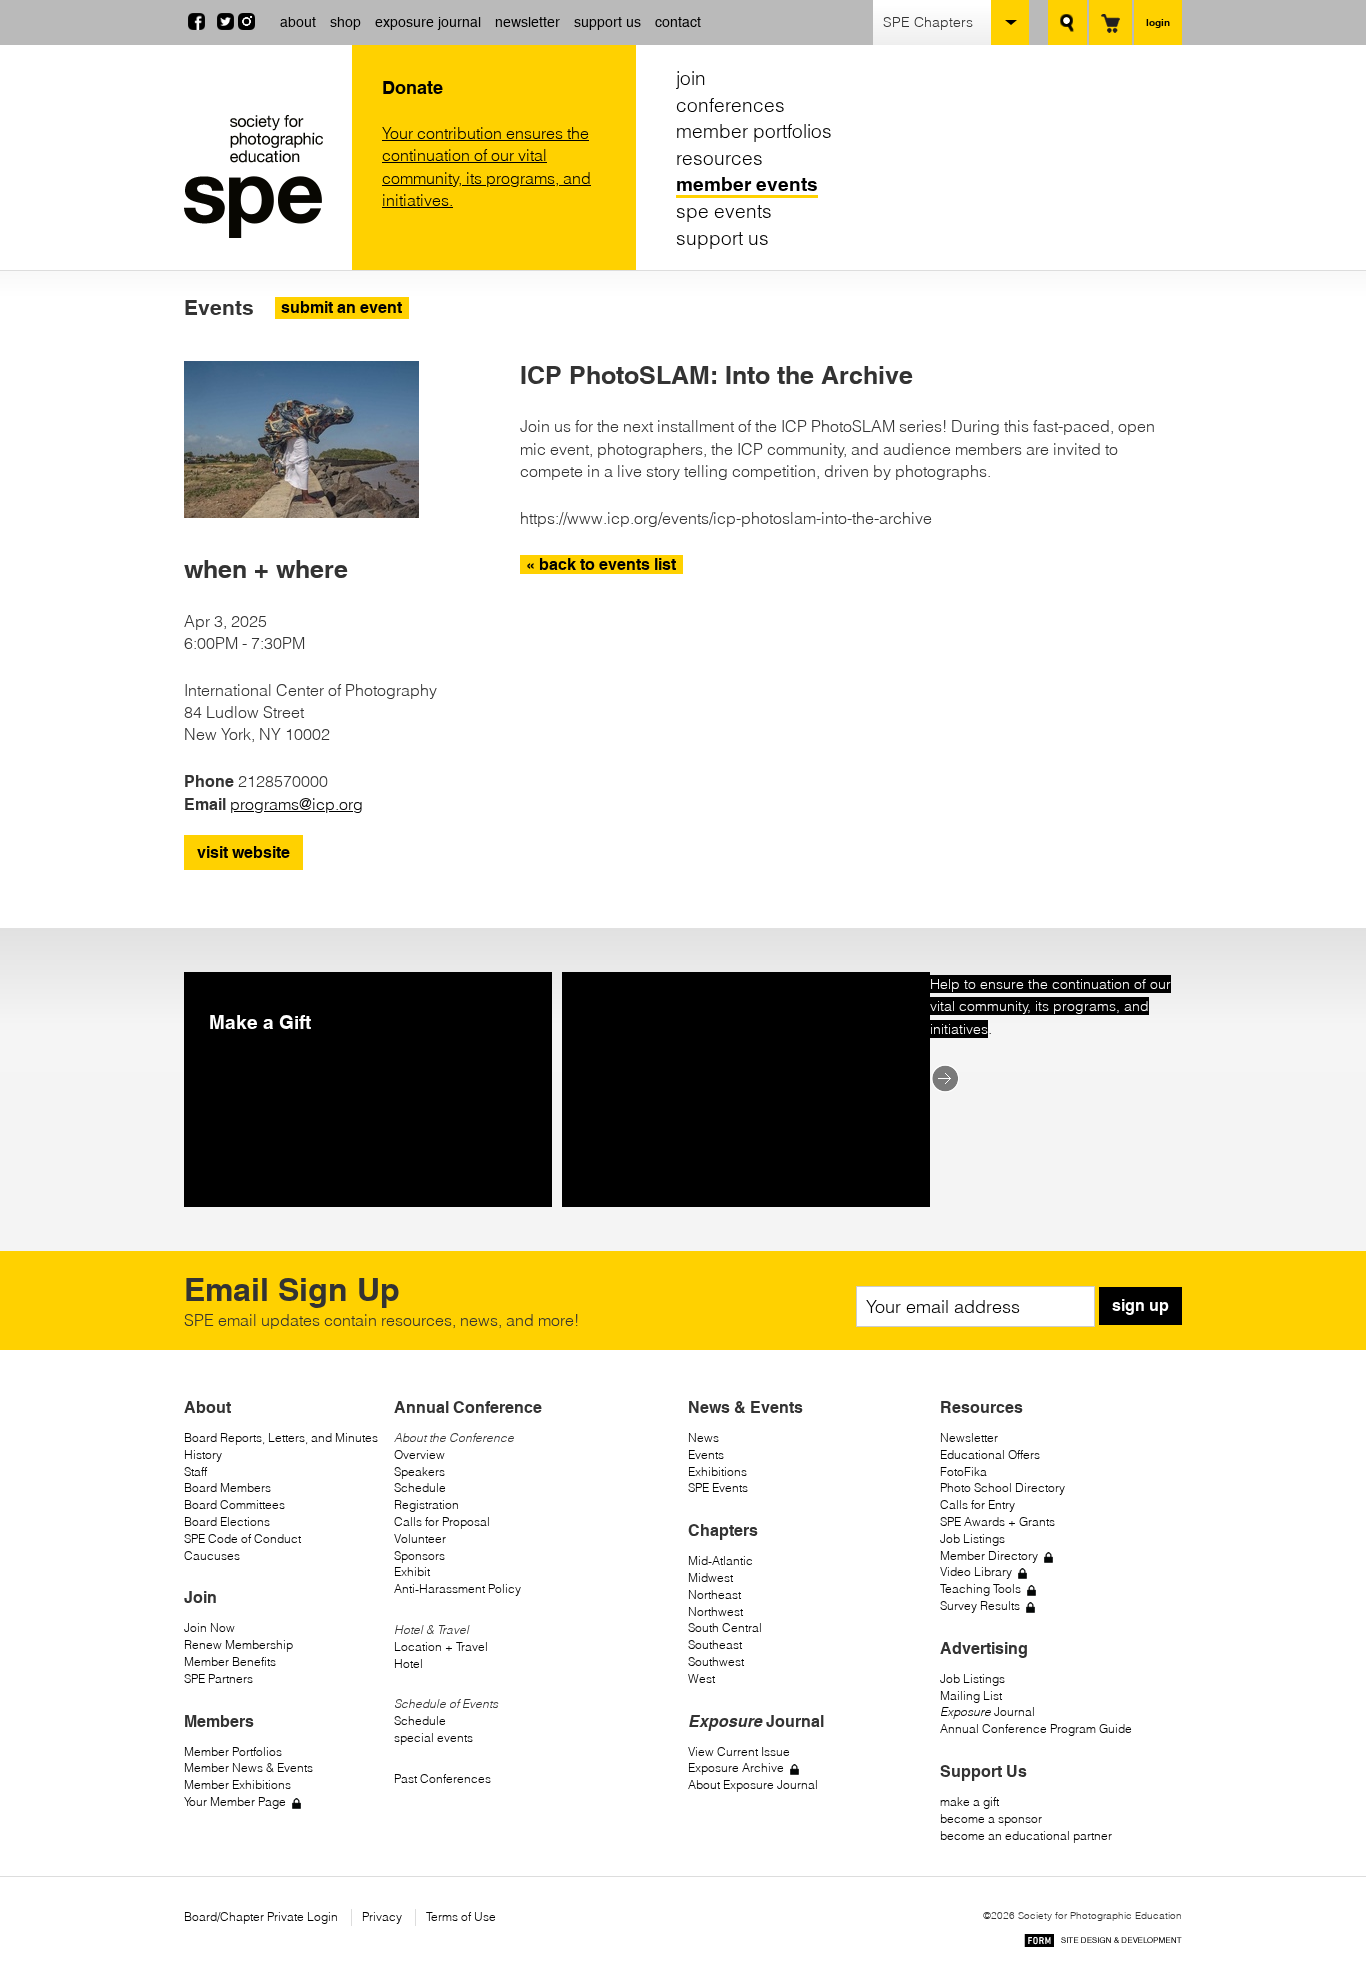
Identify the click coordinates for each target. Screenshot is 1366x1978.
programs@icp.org (296, 804)
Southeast (715, 1644)
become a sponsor (991, 1818)
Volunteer (420, 1538)
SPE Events (718, 1487)
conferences (730, 105)
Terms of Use (461, 1916)
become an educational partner (1026, 1835)
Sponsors (419, 1555)
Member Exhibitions (237, 1784)
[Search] (1067, 22)
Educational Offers (990, 1454)
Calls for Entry (977, 1504)
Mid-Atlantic (720, 1560)
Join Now (209, 1627)
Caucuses (212, 1555)
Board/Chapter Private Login (261, 1916)
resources (719, 158)
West (701, 1678)
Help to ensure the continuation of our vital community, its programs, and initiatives (1050, 1006)
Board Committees (234, 1504)
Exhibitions (717, 1471)
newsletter (527, 22)
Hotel (408, 1663)
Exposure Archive (736, 1767)
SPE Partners (218, 1678)
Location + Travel (441, 1646)
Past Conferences (442, 1778)
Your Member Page (235, 1801)
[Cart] (1110, 22)
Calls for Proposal (442, 1521)
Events (706, 1454)
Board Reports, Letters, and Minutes (281, 1437)
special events (433, 1737)
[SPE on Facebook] (196, 24)
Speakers (419, 1471)
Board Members (227, 1487)
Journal (987, 1711)
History (203, 1454)
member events (747, 184)
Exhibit (412, 1571)
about (298, 22)
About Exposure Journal (753, 1784)
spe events (724, 211)
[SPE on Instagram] (246, 24)
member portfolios (754, 131)
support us (607, 22)
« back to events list (601, 564)
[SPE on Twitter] (225, 24)
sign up (1140, 1305)
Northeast (714, 1594)
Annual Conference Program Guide (1036, 1728)
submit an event (341, 307)
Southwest (716, 1661)
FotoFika (963, 1471)
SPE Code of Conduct (242, 1538)
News (703, 1437)
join (691, 78)
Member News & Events (248, 1767)
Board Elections (227, 1521)
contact (678, 22)
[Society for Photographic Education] (263, 176)
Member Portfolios (233, 1751)
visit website (243, 852)
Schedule (420, 1487)
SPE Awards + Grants (997, 1521)
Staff (195, 1471)
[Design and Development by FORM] (1103, 1943)
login (1158, 22)
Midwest (710, 1577)
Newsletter (969, 1437)
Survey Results (980, 1605)
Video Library (976, 1571)
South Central (725, 1627)
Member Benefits (230, 1661)
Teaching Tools (980, 1588)
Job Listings (972, 1538)
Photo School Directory (1002, 1487)
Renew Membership (238, 1644)
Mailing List (971, 1695)
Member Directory (989, 1555)
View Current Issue (739, 1751)
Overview (419, 1454)
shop (345, 22)
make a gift (969, 1801)
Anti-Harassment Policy (457, 1588)
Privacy (382, 1916)
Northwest (715, 1611)
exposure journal (428, 22)
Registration (426, 1504)
